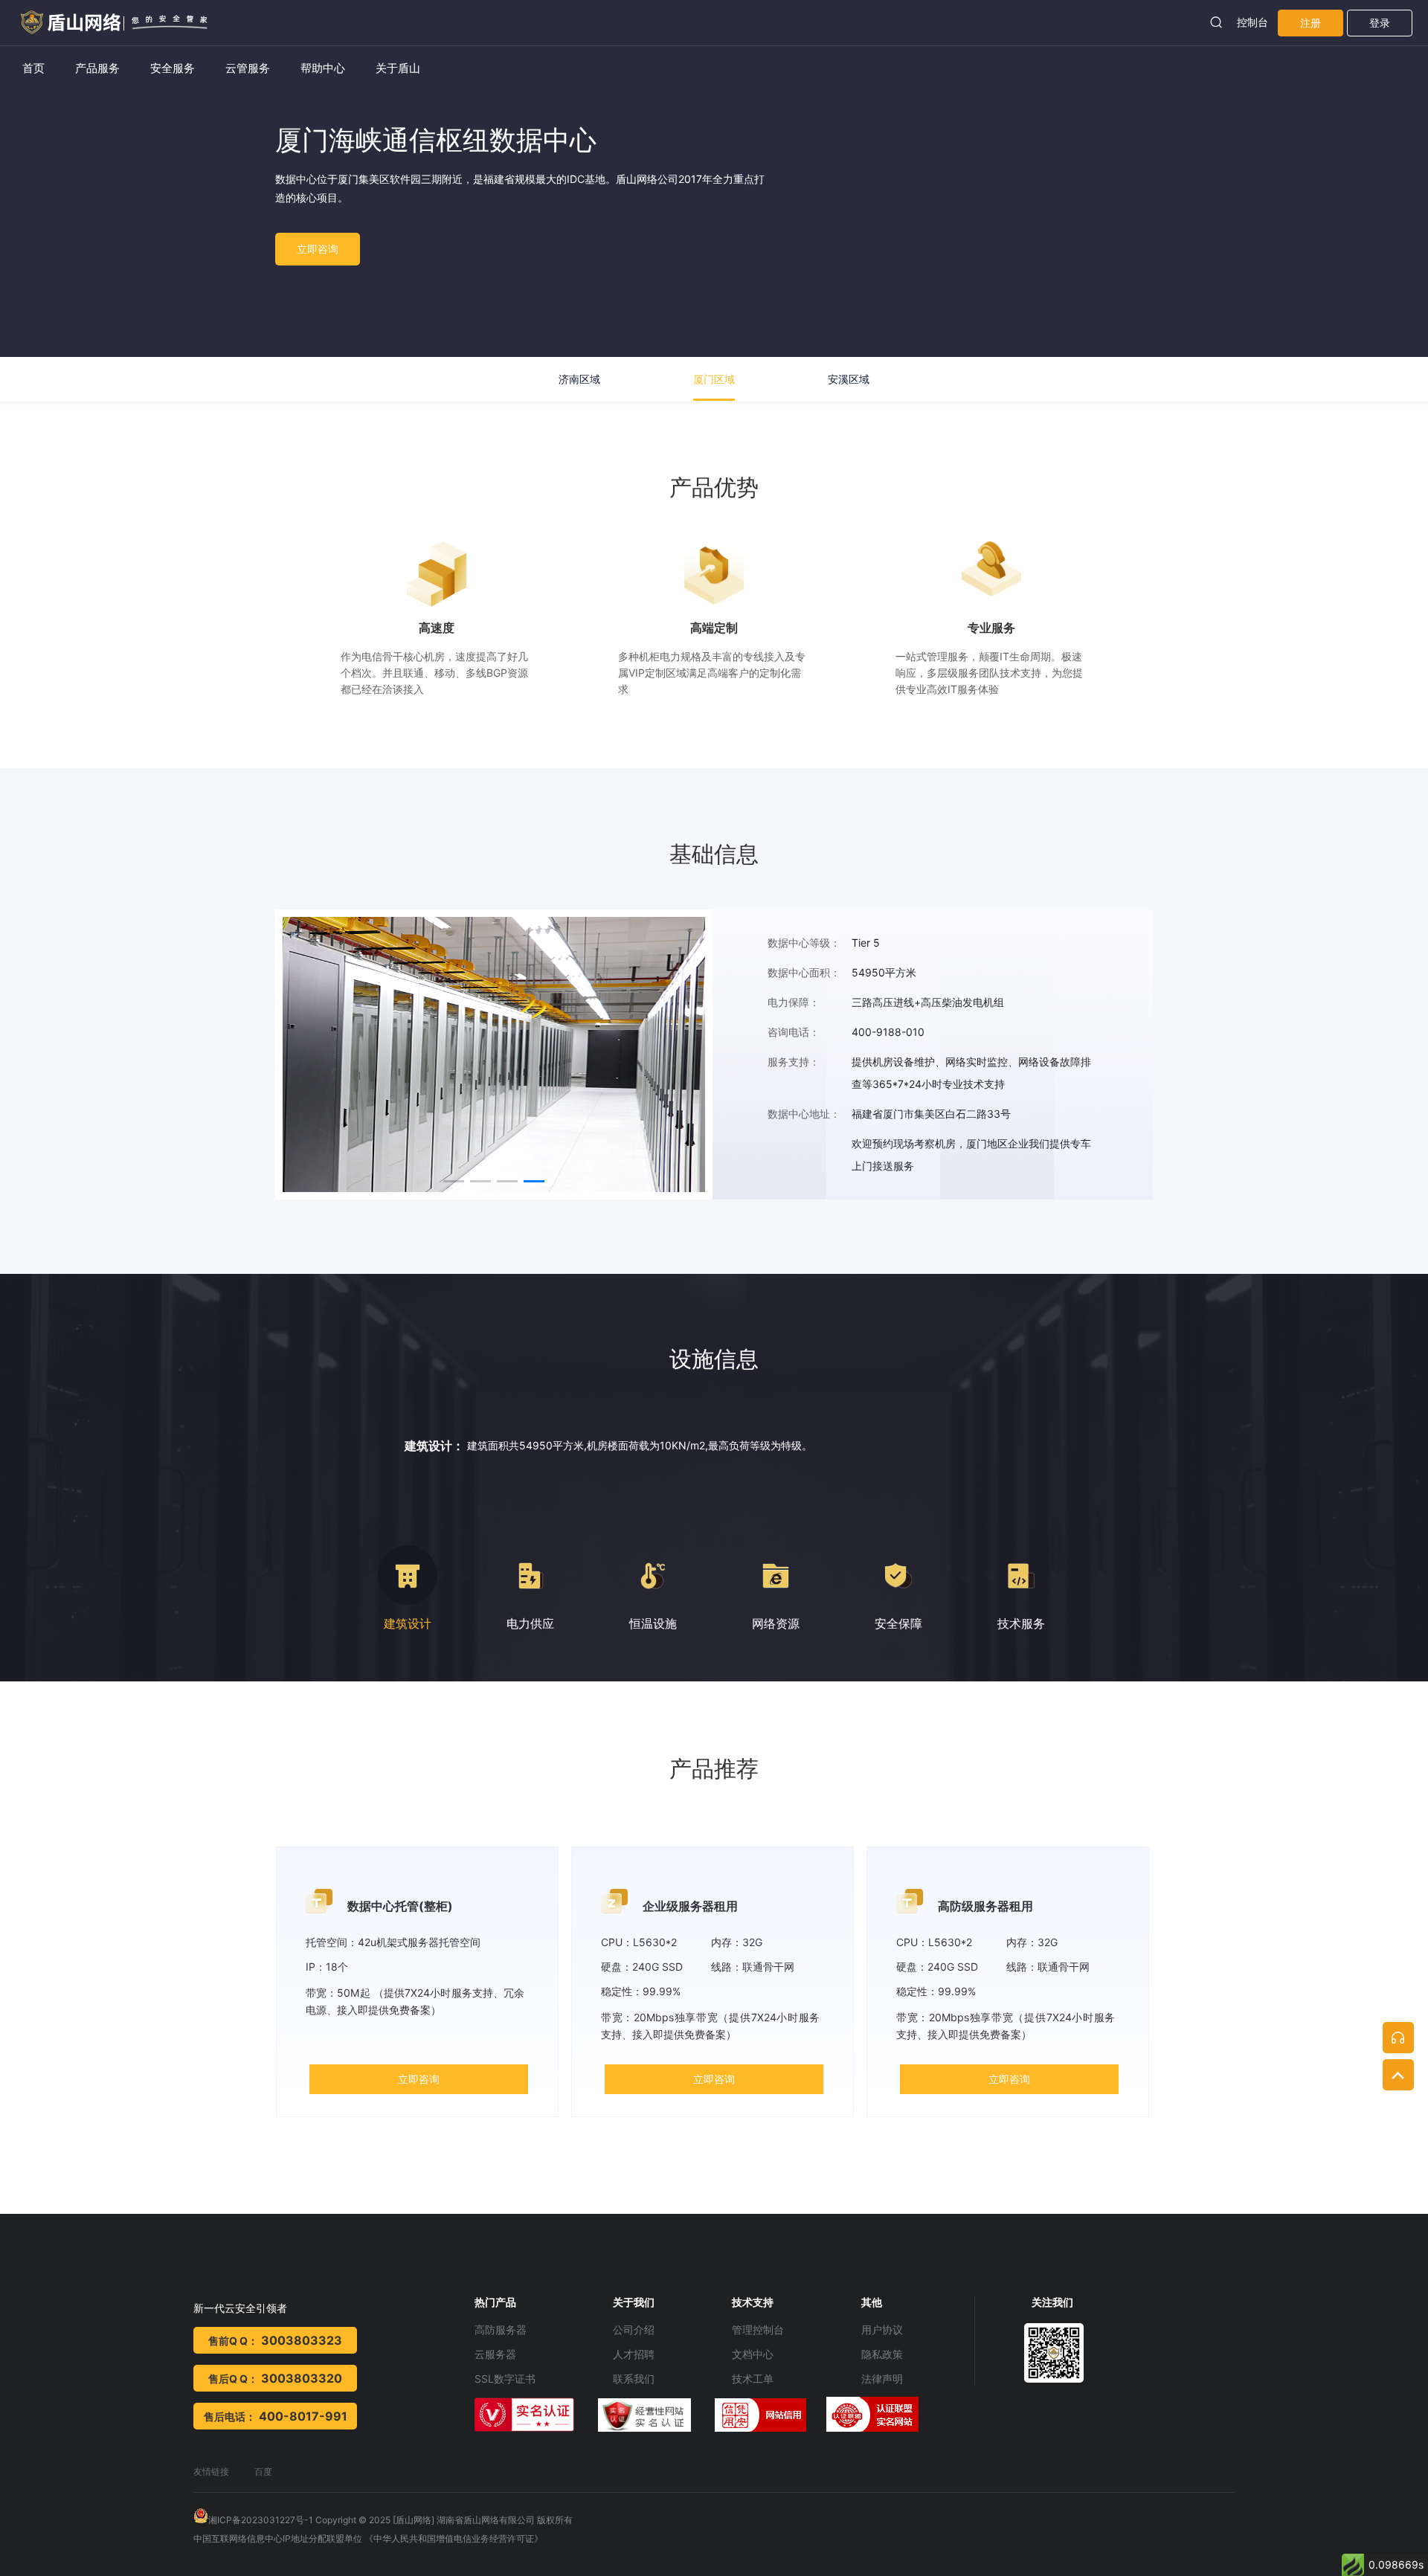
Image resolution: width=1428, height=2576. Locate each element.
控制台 (1252, 22)
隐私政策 (882, 2354)
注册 (1310, 23)
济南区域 (579, 379)
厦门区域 (714, 379)
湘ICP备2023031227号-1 (261, 2520)
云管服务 (248, 68)
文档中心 (753, 2354)
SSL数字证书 (505, 2379)
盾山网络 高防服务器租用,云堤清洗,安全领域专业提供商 (108, 17)
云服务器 (495, 2354)
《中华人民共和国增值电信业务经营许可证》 (454, 2538)
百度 (263, 2472)
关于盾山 (398, 68)
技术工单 (753, 2379)
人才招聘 (634, 2354)
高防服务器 (501, 2329)
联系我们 (634, 2379)
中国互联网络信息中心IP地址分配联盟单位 (278, 2538)
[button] (454, 1181)
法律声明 (882, 2379)
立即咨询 (318, 249)
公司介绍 (634, 2329)
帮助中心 (323, 68)
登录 (1380, 23)
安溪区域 (849, 379)
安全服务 (173, 68)
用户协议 (882, 2329)
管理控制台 (758, 2329)
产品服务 (97, 68)
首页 (33, 68)
